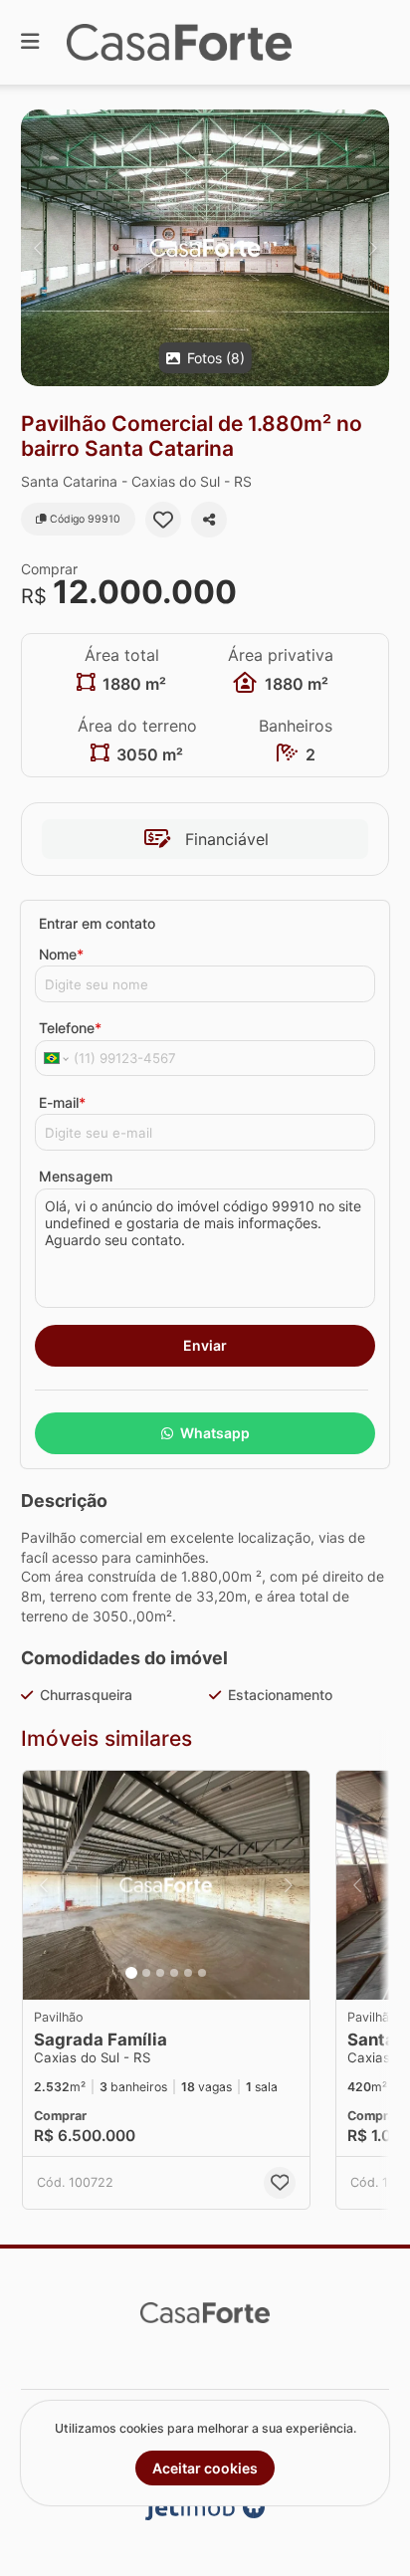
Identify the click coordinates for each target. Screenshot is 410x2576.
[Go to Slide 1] (131, 1973)
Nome (61, 954)
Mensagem (76, 1176)
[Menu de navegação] (30, 42)
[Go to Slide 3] (160, 1973)
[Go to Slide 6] (202, 1973)
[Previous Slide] (37, 248)
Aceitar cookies (205, 2468)
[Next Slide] (373, 248)
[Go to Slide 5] (188, 1973)
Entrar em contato (97, 923)
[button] (205, 248)
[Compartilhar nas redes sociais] (209, 520)
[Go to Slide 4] (174, 1973)
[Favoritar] (163, 520)
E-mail (62, 1102)
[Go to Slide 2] (146, 1973)
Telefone (70, 1028)
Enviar (205, 1345)
